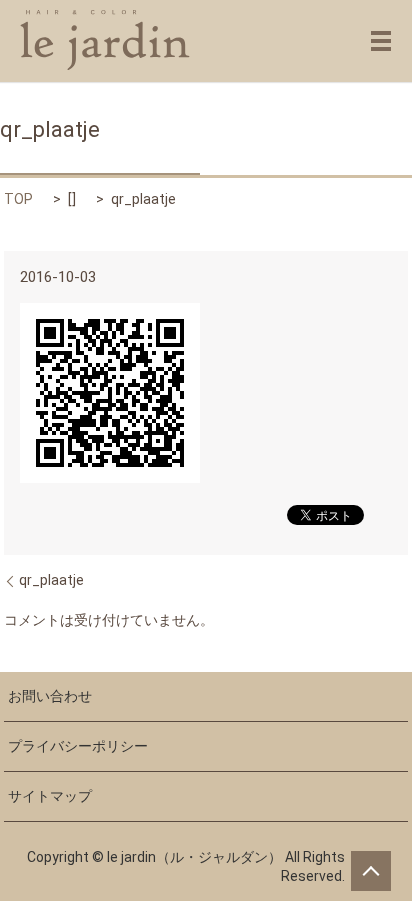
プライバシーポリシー (78, 746)
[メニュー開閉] (381, 41)
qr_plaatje (51, 580)
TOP (18, 199)
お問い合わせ (50, 696)
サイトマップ (50, 796)
